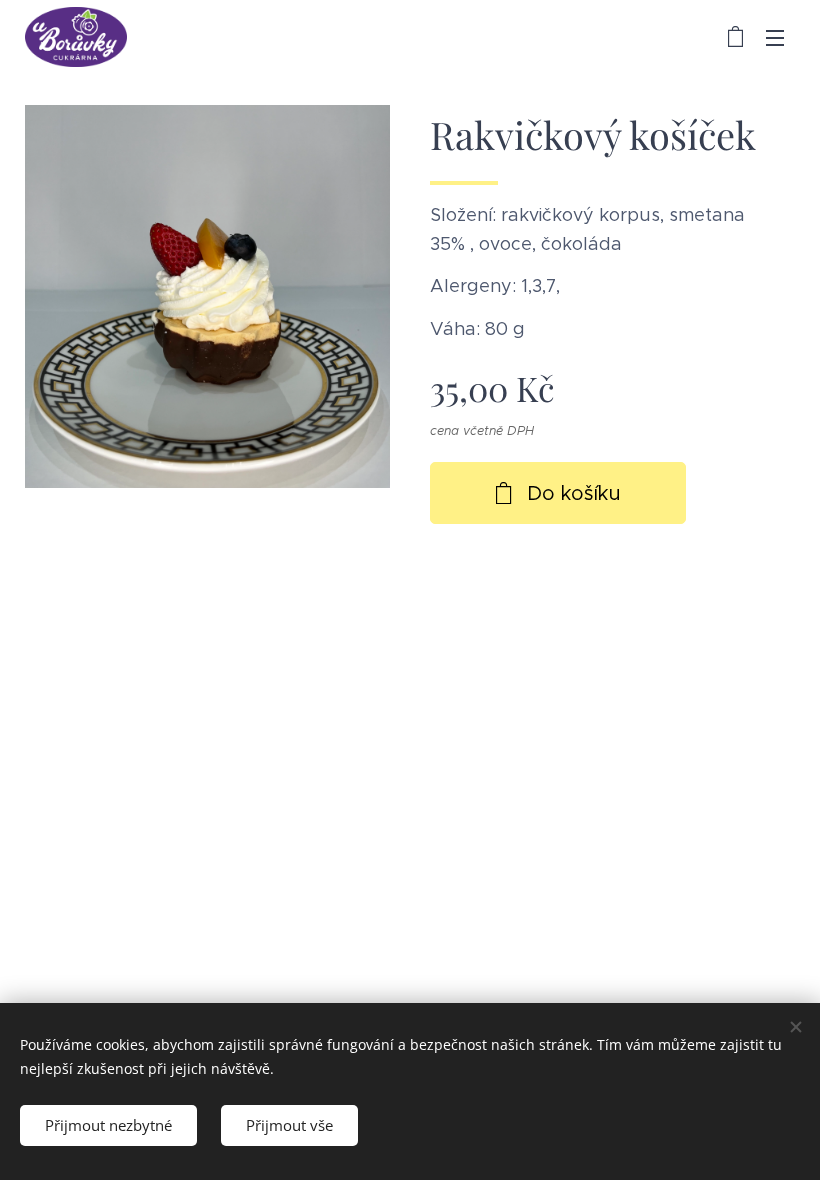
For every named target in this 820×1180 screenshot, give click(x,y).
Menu (775, 37)
